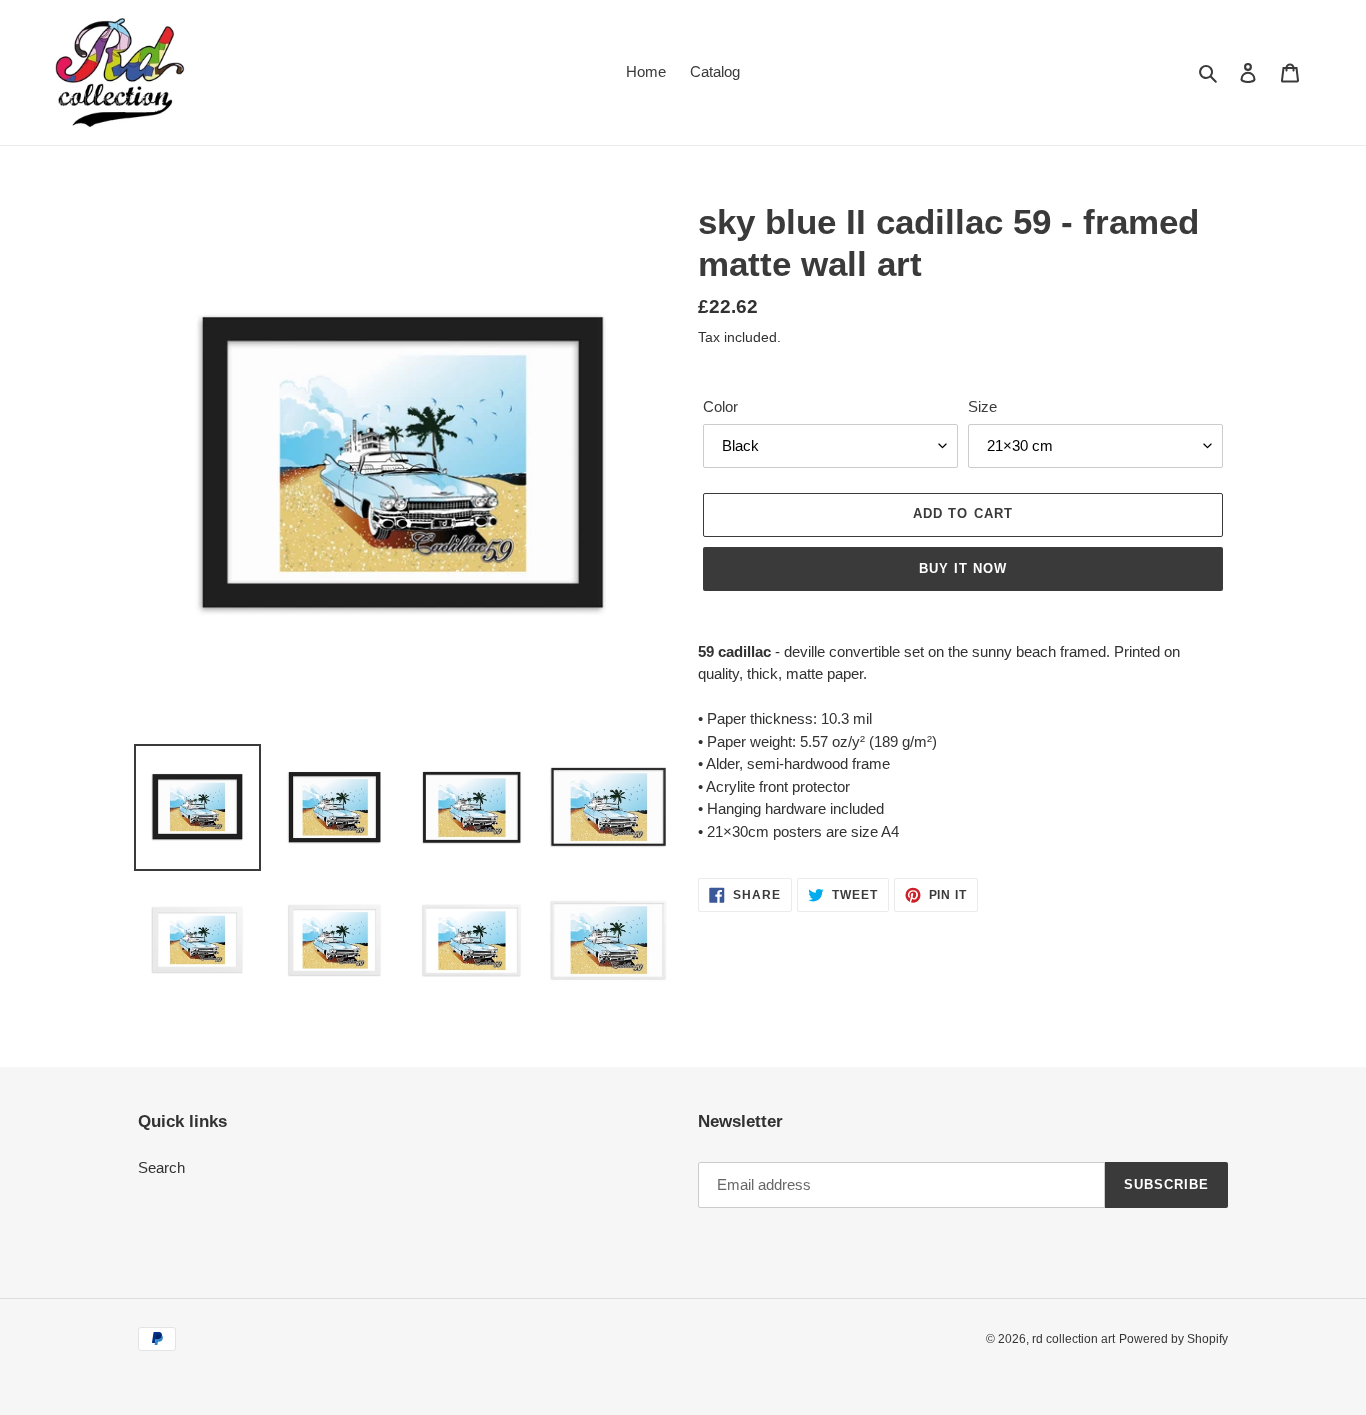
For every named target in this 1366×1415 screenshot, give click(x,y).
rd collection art (1073, 1339)
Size (982, 406)
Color (720, 406)
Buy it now (963, 568)
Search (161, 1167)
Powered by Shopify (1173, 1339)
